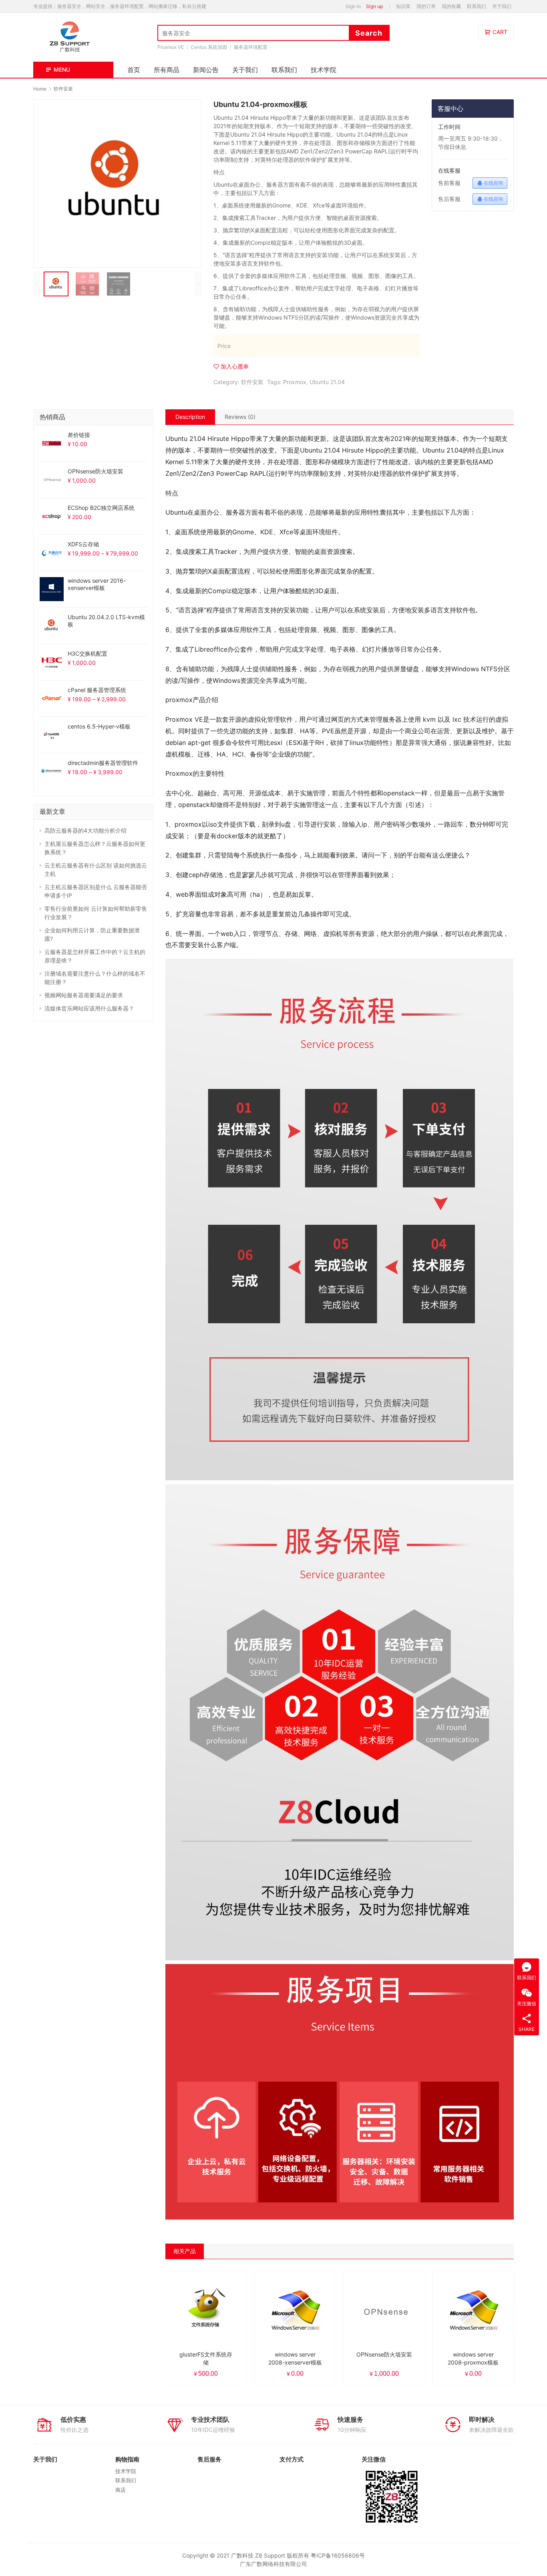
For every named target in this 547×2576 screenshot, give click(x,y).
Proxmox (295, 382)
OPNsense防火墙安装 (96, 471)
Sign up (374, 6)
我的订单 (426, 6)
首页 (134, 70)
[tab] (190, 417)
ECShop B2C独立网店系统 (101, 508)
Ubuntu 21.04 (327, 382)
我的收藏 (451, 6)
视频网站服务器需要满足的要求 (84, 995)
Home (40, 89)
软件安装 (252, 382)
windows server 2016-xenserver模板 (97, 584)
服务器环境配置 (251, 47)
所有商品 (167, 70)
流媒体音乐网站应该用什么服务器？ (89, 1008)
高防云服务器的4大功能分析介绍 (85, 830)
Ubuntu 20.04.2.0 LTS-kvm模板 (106, 621)
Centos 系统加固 (209, 47)
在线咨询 (493, 183)
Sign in (353, 6)
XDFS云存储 (83, 544)
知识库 (403, 6)
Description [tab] (190, 417)
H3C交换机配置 (87, 653)
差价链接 (79, 435)
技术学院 (324, 70)
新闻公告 (206, 70)
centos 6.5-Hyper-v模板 (99, 726)
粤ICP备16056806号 (338, 2555)
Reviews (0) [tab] (240, 417)
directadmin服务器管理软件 (103, 763)
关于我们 (502, 6)
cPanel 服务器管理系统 (97, 690)
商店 (121, 2490)
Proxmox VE (171, 47)
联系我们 (477, 6)
